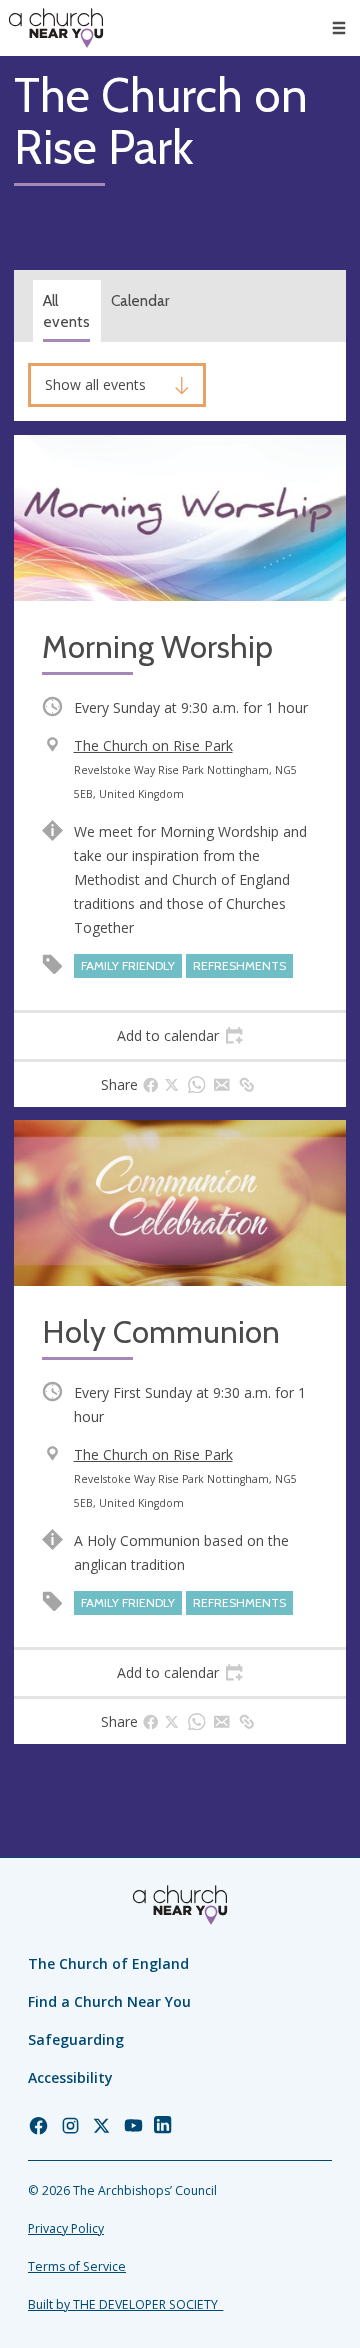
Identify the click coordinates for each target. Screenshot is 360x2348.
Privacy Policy (66, 2228)
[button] (339, 28)
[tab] (180, 1036)
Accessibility (70, 2077)
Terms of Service (77, 2266)
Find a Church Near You (109, 2001)
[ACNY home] (56, 28)
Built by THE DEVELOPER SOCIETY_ (125, 2304)
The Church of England (108, 1963)
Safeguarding (76, 2039)
